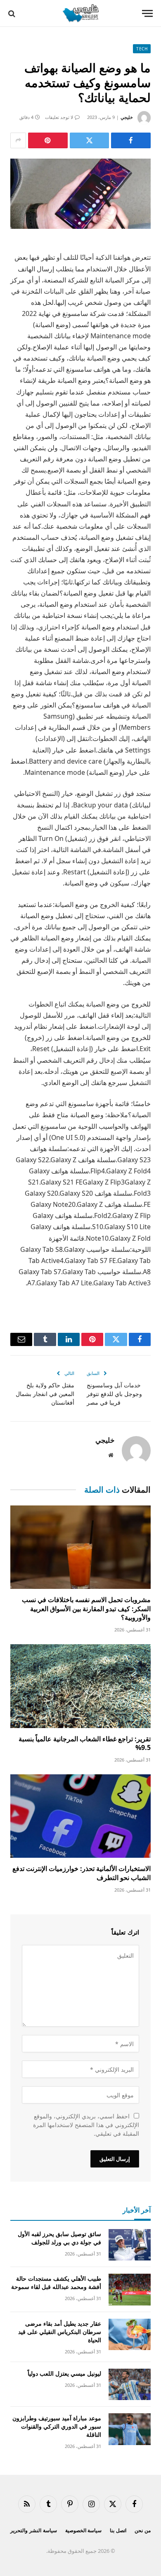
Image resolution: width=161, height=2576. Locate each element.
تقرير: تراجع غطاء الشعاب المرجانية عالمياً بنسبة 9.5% (85, 1743)
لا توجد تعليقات (59, 117)
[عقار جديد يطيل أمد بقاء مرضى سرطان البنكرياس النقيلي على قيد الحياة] (130, 2335)
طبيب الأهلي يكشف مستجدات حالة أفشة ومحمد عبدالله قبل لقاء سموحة (56, 2283)
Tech (142, 49)
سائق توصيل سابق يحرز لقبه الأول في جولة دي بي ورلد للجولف (59, 2238)
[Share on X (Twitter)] (90, 140)
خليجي (127, 117)
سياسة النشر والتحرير (34, 2530)
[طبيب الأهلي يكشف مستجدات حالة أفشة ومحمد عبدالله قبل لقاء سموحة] (130, 2290)
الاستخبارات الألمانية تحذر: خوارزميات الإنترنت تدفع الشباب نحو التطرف (82, 1873)
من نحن (143, 2530)
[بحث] (13, 13)
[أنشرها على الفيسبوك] (131, 140)
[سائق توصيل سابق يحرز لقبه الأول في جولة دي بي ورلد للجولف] (130, 2245)
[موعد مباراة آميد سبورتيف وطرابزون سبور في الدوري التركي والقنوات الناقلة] (130, 2429)
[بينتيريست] (48, 140)
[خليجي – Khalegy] (80, 13)
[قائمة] (147, 13)
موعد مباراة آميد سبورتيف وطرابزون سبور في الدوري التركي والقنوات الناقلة (57, 2426)
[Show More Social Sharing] (18, 140)
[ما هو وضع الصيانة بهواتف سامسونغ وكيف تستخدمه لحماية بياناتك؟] (80, 194)
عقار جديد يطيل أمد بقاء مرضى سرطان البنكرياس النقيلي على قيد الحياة (60, 2332)
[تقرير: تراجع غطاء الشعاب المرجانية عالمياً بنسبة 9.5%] (80, 1686)
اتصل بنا (118, 2530)
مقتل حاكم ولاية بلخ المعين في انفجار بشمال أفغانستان (45, 1394)
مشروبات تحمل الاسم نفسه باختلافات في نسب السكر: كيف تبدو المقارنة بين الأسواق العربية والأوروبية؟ (86, 1609)
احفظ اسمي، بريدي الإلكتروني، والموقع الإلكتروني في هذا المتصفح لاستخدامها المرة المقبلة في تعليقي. (86, 2125)
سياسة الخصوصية (84, 2530)
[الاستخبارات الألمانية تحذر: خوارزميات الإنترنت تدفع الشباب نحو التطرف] (80, 1816)
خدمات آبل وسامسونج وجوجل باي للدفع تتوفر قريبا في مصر (114, 1394)
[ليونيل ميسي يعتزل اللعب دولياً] (130, 2385)
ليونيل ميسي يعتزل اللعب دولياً (64, 2373)
